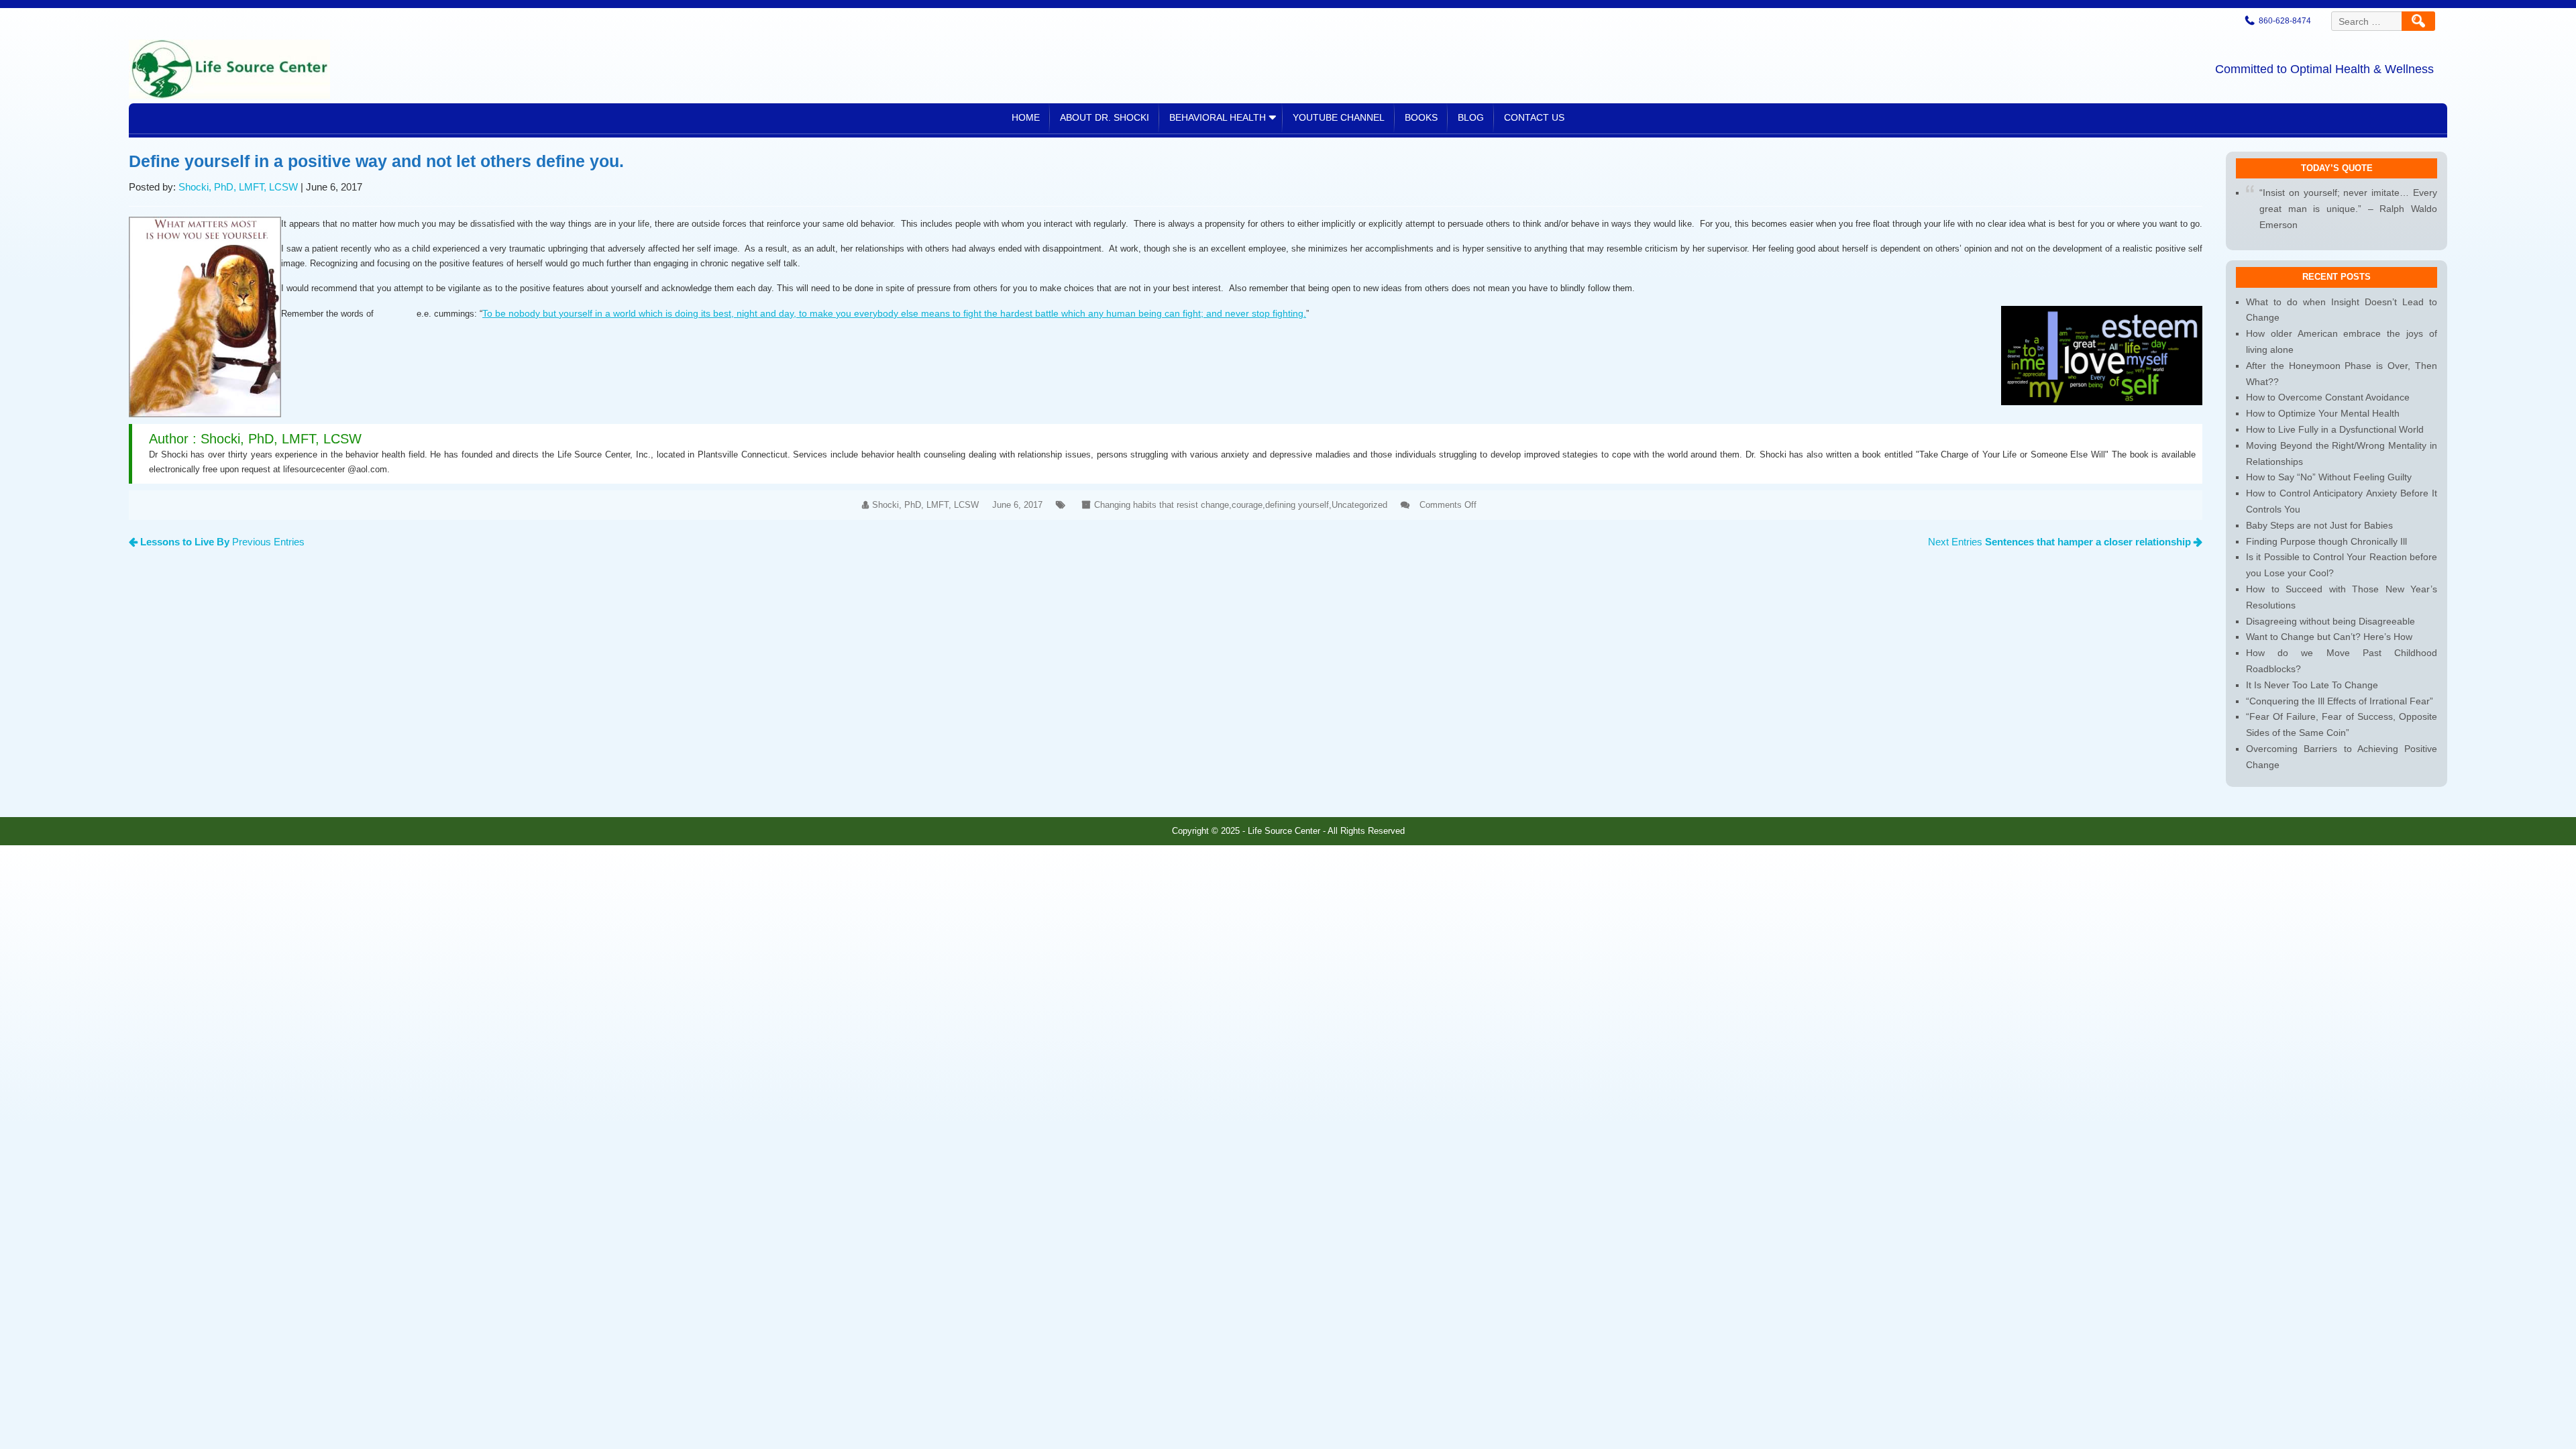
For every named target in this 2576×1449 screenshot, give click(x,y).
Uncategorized (1359, 505)
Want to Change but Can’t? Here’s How (2329, 637)
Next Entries (2059, 542)
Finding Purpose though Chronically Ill (2326, 541)
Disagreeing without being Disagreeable (2330, 621)
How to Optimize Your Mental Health (2323, 413)
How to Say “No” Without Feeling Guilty (2329, 477)
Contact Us (1534, 117)
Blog (1471, 117)
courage (1247, 505)
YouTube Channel (1339, 117)
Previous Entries (222, 542)
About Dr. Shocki (1105, 117)
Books (1421, 117)
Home (1026, 117)
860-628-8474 (2285, 21)
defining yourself (1297, 505)
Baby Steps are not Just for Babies (2319, 525)
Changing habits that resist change (1162, 505)
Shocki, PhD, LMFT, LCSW (238, 187)
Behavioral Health (1218, 117)
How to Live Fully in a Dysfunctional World (2335, 429)
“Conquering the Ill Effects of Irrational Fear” (2340, 701)
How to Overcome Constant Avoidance (2328, 397)
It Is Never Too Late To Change (2312, 685)
